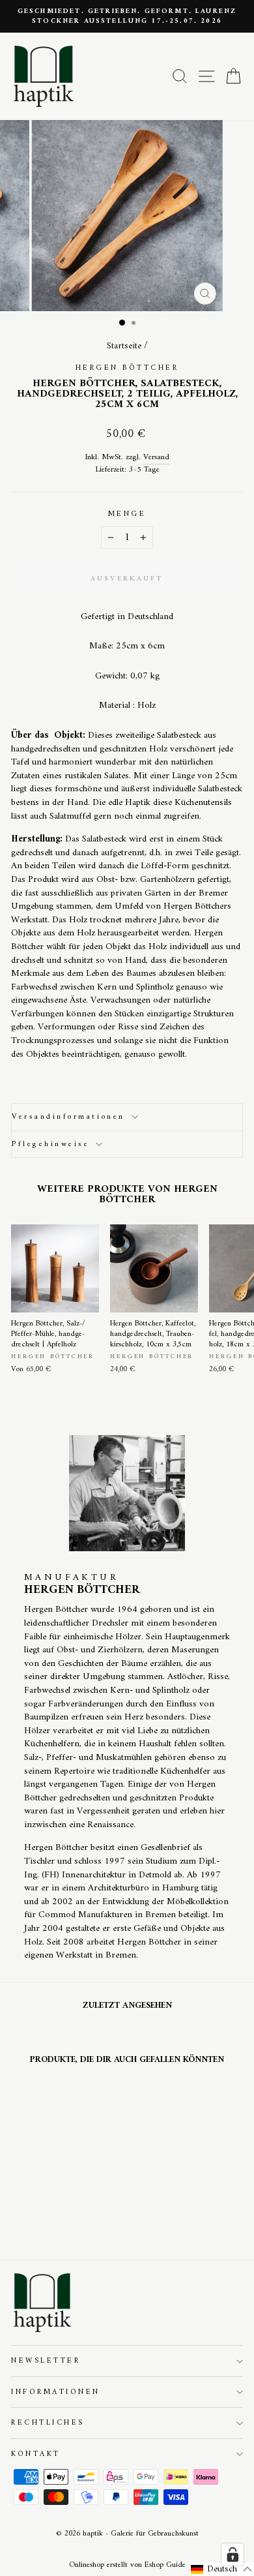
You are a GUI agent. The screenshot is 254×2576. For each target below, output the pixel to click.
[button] (222, 2569)
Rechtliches (48, 2423)
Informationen (56, 2392)
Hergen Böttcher (127, 368)
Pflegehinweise (50, 1144)
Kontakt (36, 2454)
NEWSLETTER (46, 2361)
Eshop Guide (165, 2565)
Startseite (124, 346)
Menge (127, 514)
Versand (156, 458)
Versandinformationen (68, 1117)
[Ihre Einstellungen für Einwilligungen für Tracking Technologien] (233, 2554)
